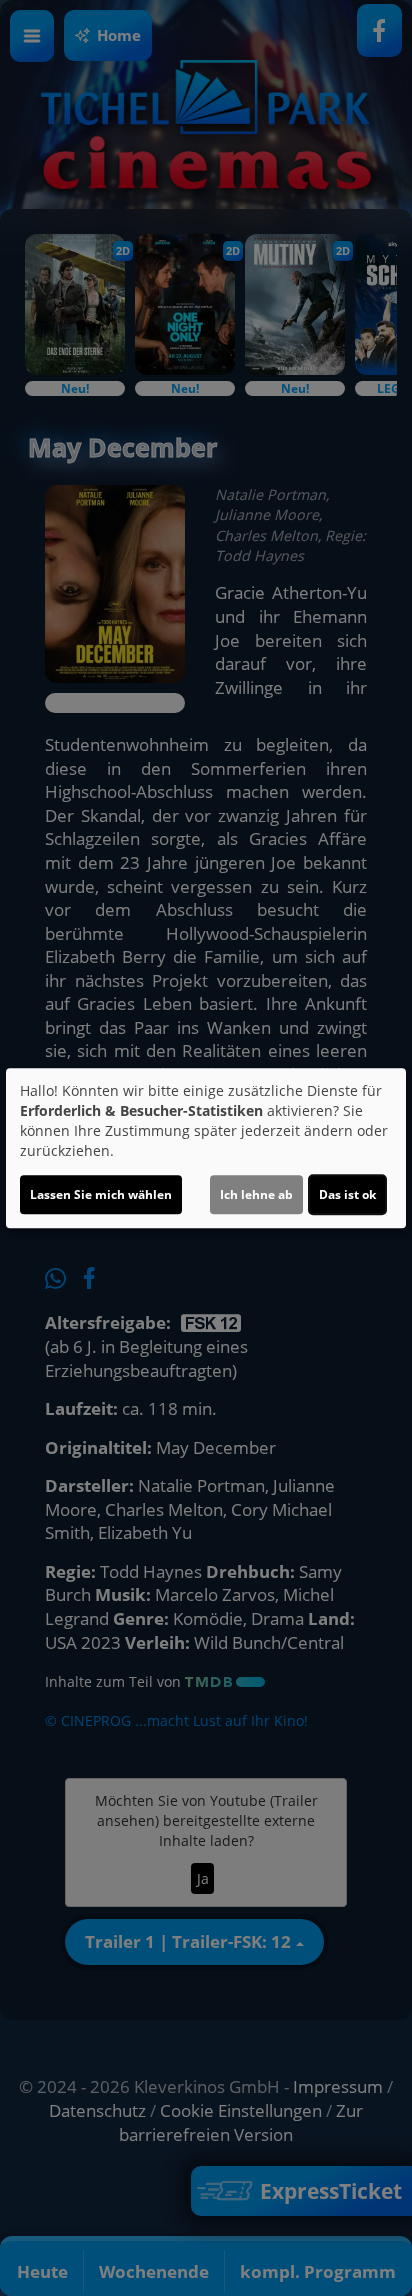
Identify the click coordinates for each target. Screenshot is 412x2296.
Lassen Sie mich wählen (101, 1194)
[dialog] (206, 1148)
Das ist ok (347, 1194)
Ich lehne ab (256, 1194)
